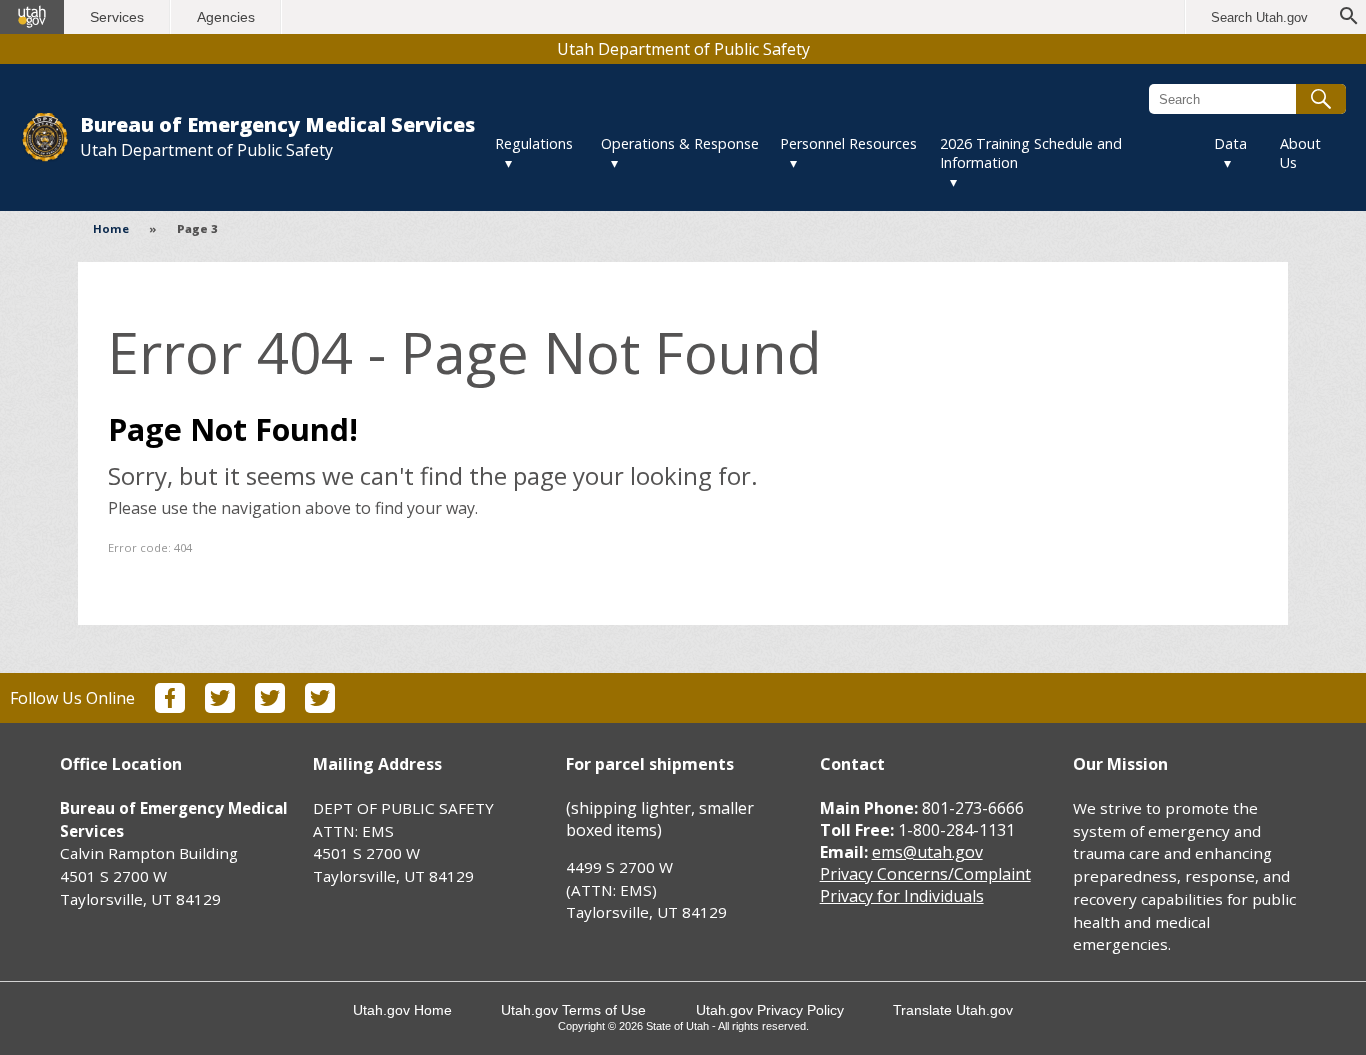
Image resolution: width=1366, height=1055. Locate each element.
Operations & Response (680, 143)
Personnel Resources (848, 143)
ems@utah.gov (927, 852)
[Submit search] (1321, 99)
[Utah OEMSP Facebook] (170, 707)
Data (1230, 143)
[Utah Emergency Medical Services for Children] (270, 707)
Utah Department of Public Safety (683, 49)
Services (117, 17)
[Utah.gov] (32, 17)
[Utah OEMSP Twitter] (220, 707)
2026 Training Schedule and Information (1031, 153)
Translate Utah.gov (953, 1010)
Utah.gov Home (402, 1010)
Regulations (534, 143)
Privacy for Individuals (902, 896)
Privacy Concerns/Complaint (925, 874)
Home (111, 228)
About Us (1300, 153)
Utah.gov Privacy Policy (770, 1010)
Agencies (226, 17)
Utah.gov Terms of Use (573, 1010)
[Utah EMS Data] (320, 707)
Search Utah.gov (1259, 17)
